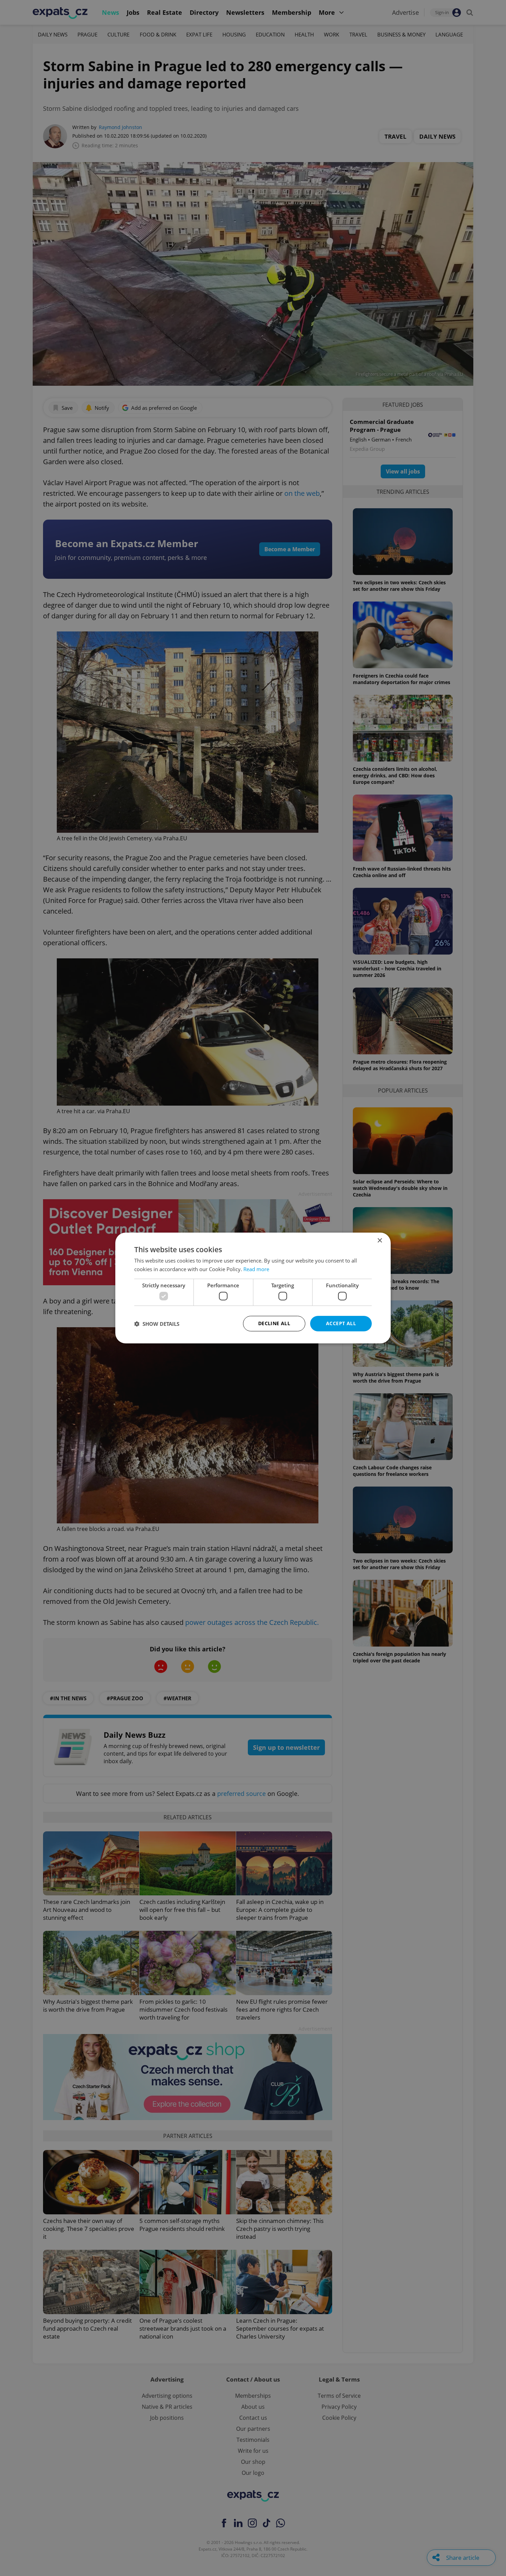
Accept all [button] (341, 1323)
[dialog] (253, 1288)
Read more (256, 1269)
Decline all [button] (274, 1323)
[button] (157, 1324)
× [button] (379, 1241)
